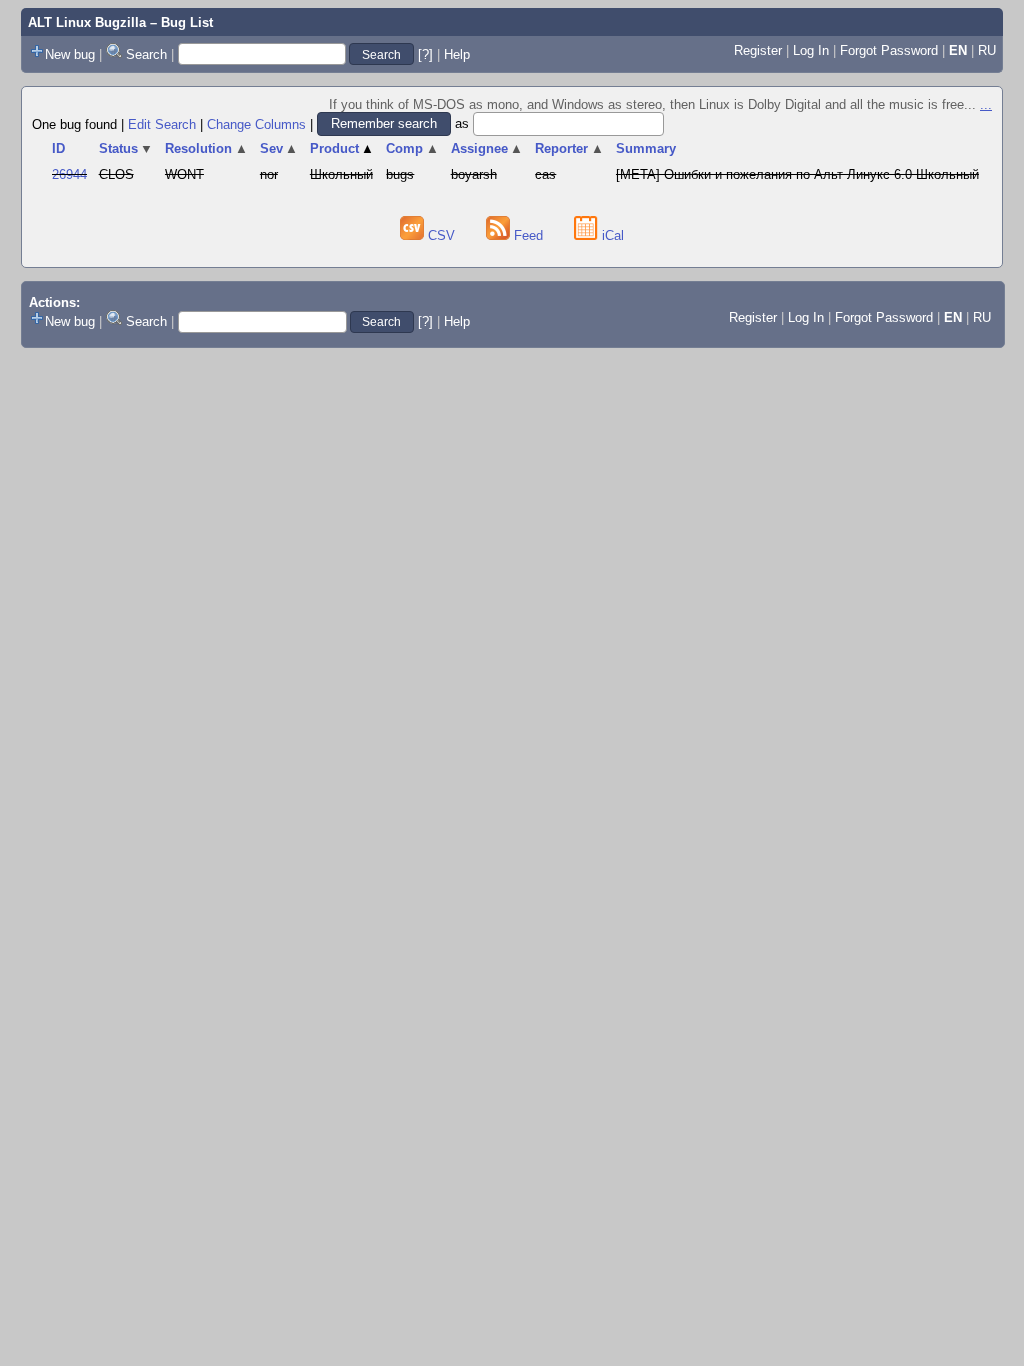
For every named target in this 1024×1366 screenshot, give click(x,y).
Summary (646, 148)
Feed (528, 235)
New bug (70, 54)
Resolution (206, 148)
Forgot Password (889, 50)
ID (58, 148)
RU (987, 50)
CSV (441, 235)
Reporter (569, 148)
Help (457, 54)
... (986, 104)
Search (146, 54)
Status (126, 148)
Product (342, 148)
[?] (425, 54)
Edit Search (162, 123)
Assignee (487, 148)
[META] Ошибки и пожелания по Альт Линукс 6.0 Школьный (797, 174)
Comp (412, 148)
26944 (69, 174)
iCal (611, 235)
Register (758, 50)
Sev (279, 148)
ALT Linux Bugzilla (87, 22)
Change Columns (256, 123)
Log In (811, 50)
